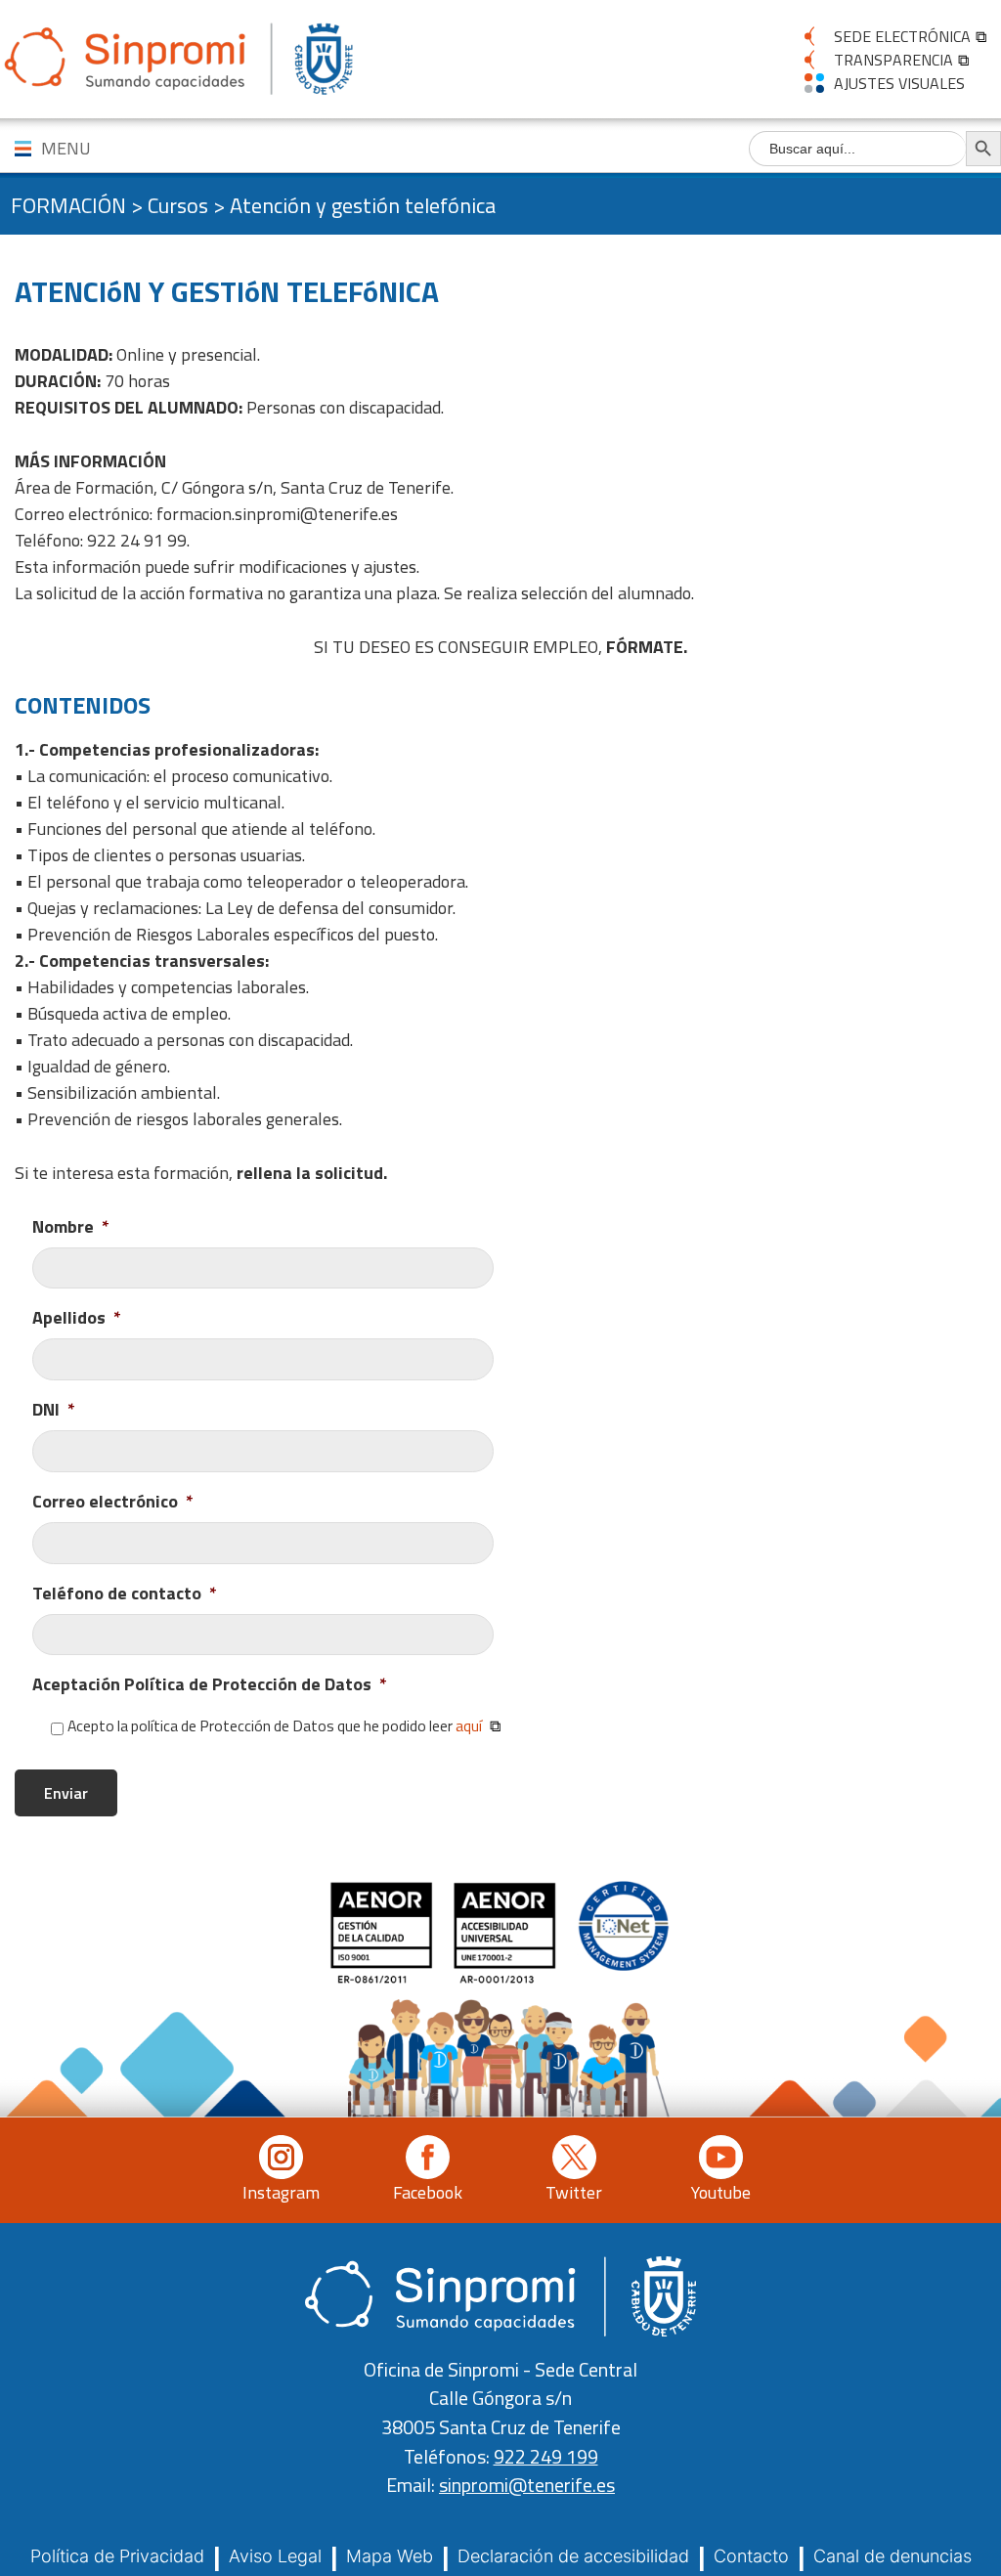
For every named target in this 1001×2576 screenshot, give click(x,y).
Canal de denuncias (892, 2556)
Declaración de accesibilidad (573, 2556)
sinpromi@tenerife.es (527, 2485)
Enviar (66, 1793)
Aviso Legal (275, 2556)
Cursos (178, 205)
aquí (469, 1725)
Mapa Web (390, 2556)
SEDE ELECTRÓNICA (902, 36)
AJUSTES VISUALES (899, 83)
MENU (66, 148)
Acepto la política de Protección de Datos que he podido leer (275, 1726)
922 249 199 (546, 2457)
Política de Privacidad (117, 2556)
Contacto (751, 2556)
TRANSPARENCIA (893, 60)
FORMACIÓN (68, 205)
